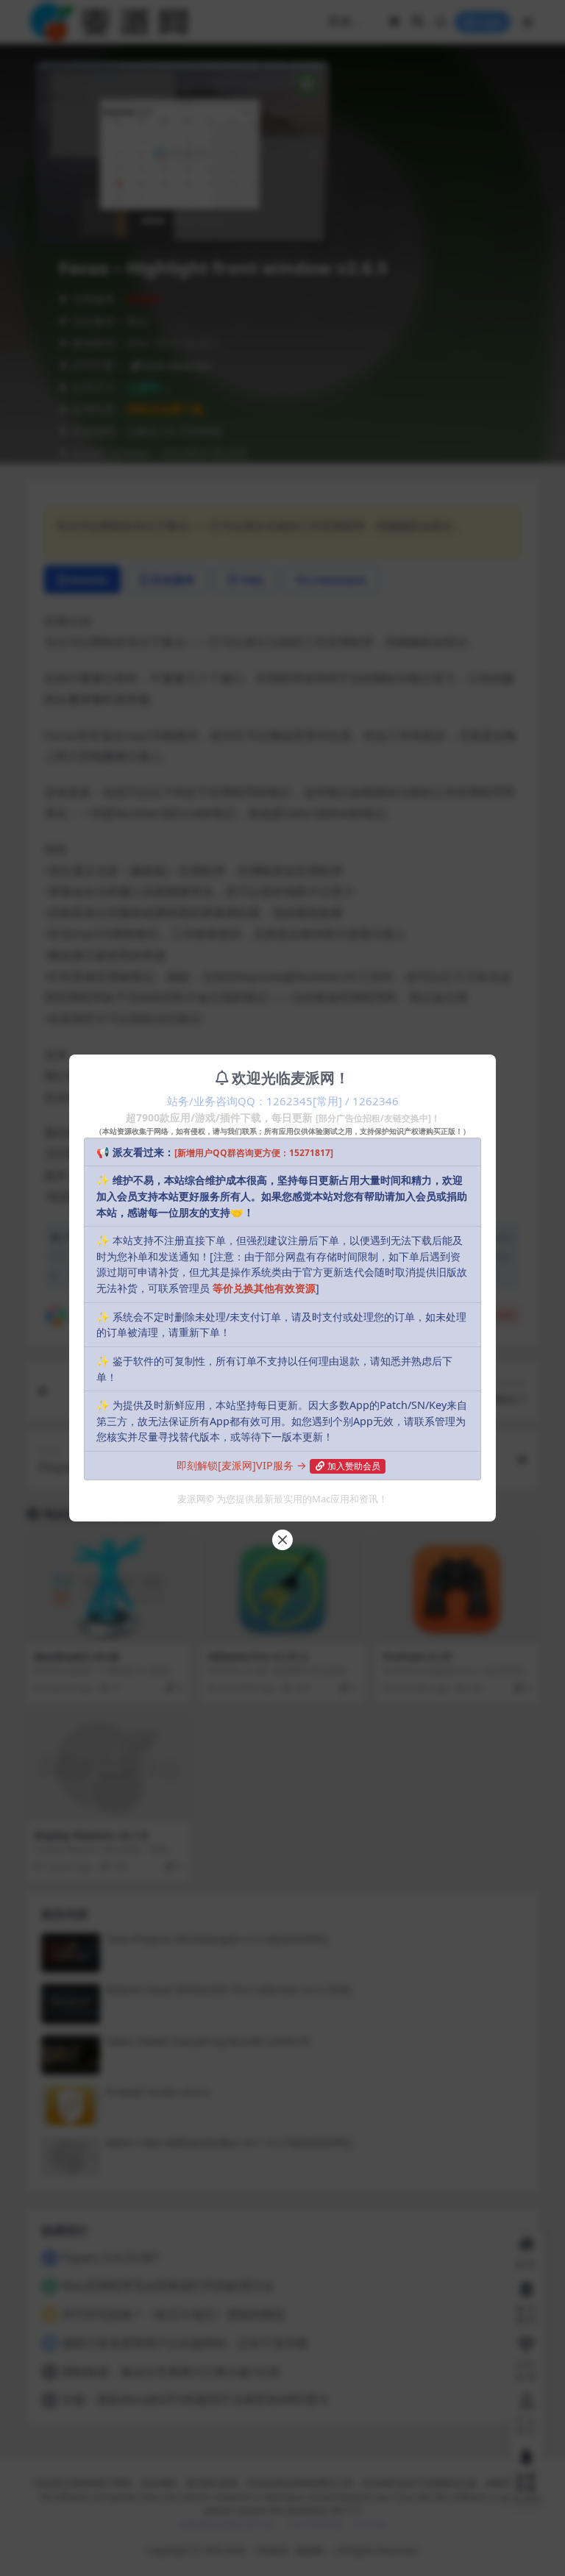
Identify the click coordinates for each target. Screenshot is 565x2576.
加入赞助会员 (354, 1466)
